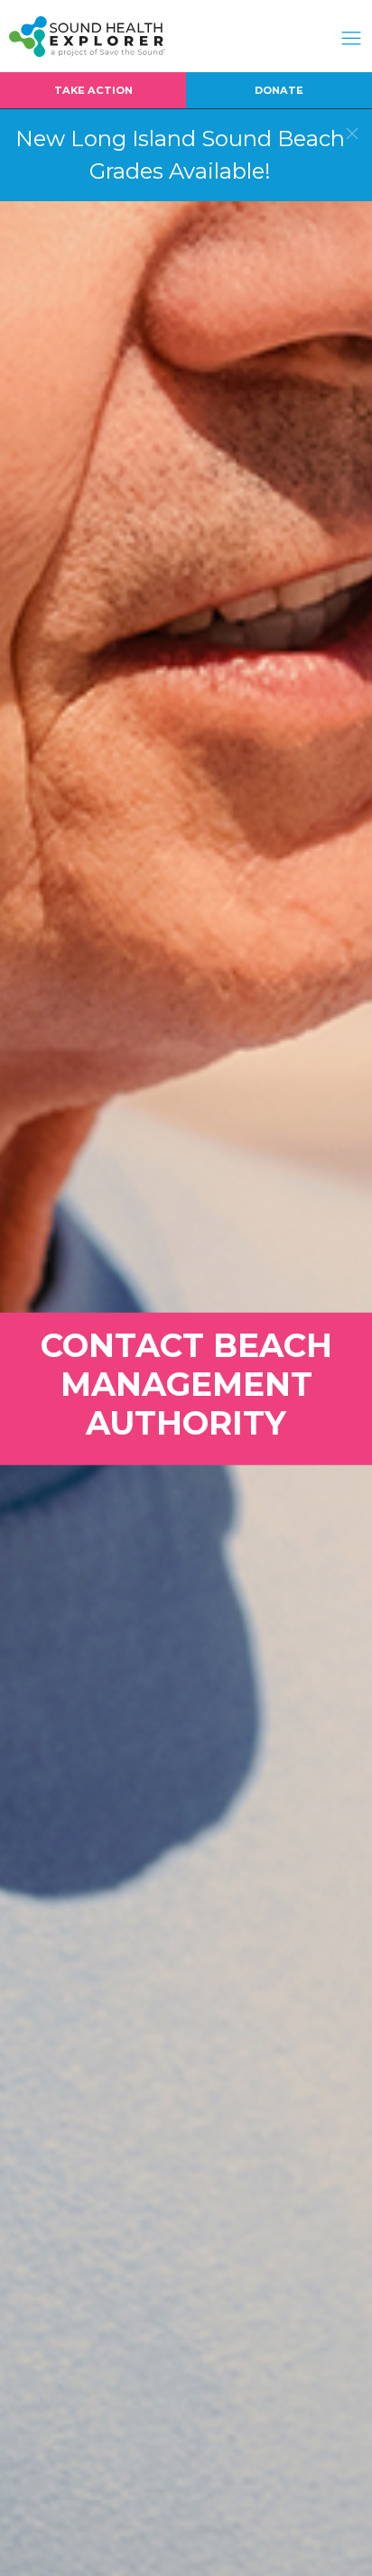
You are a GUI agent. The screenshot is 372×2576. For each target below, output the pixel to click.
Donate (279, 90)
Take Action (93, 90)
